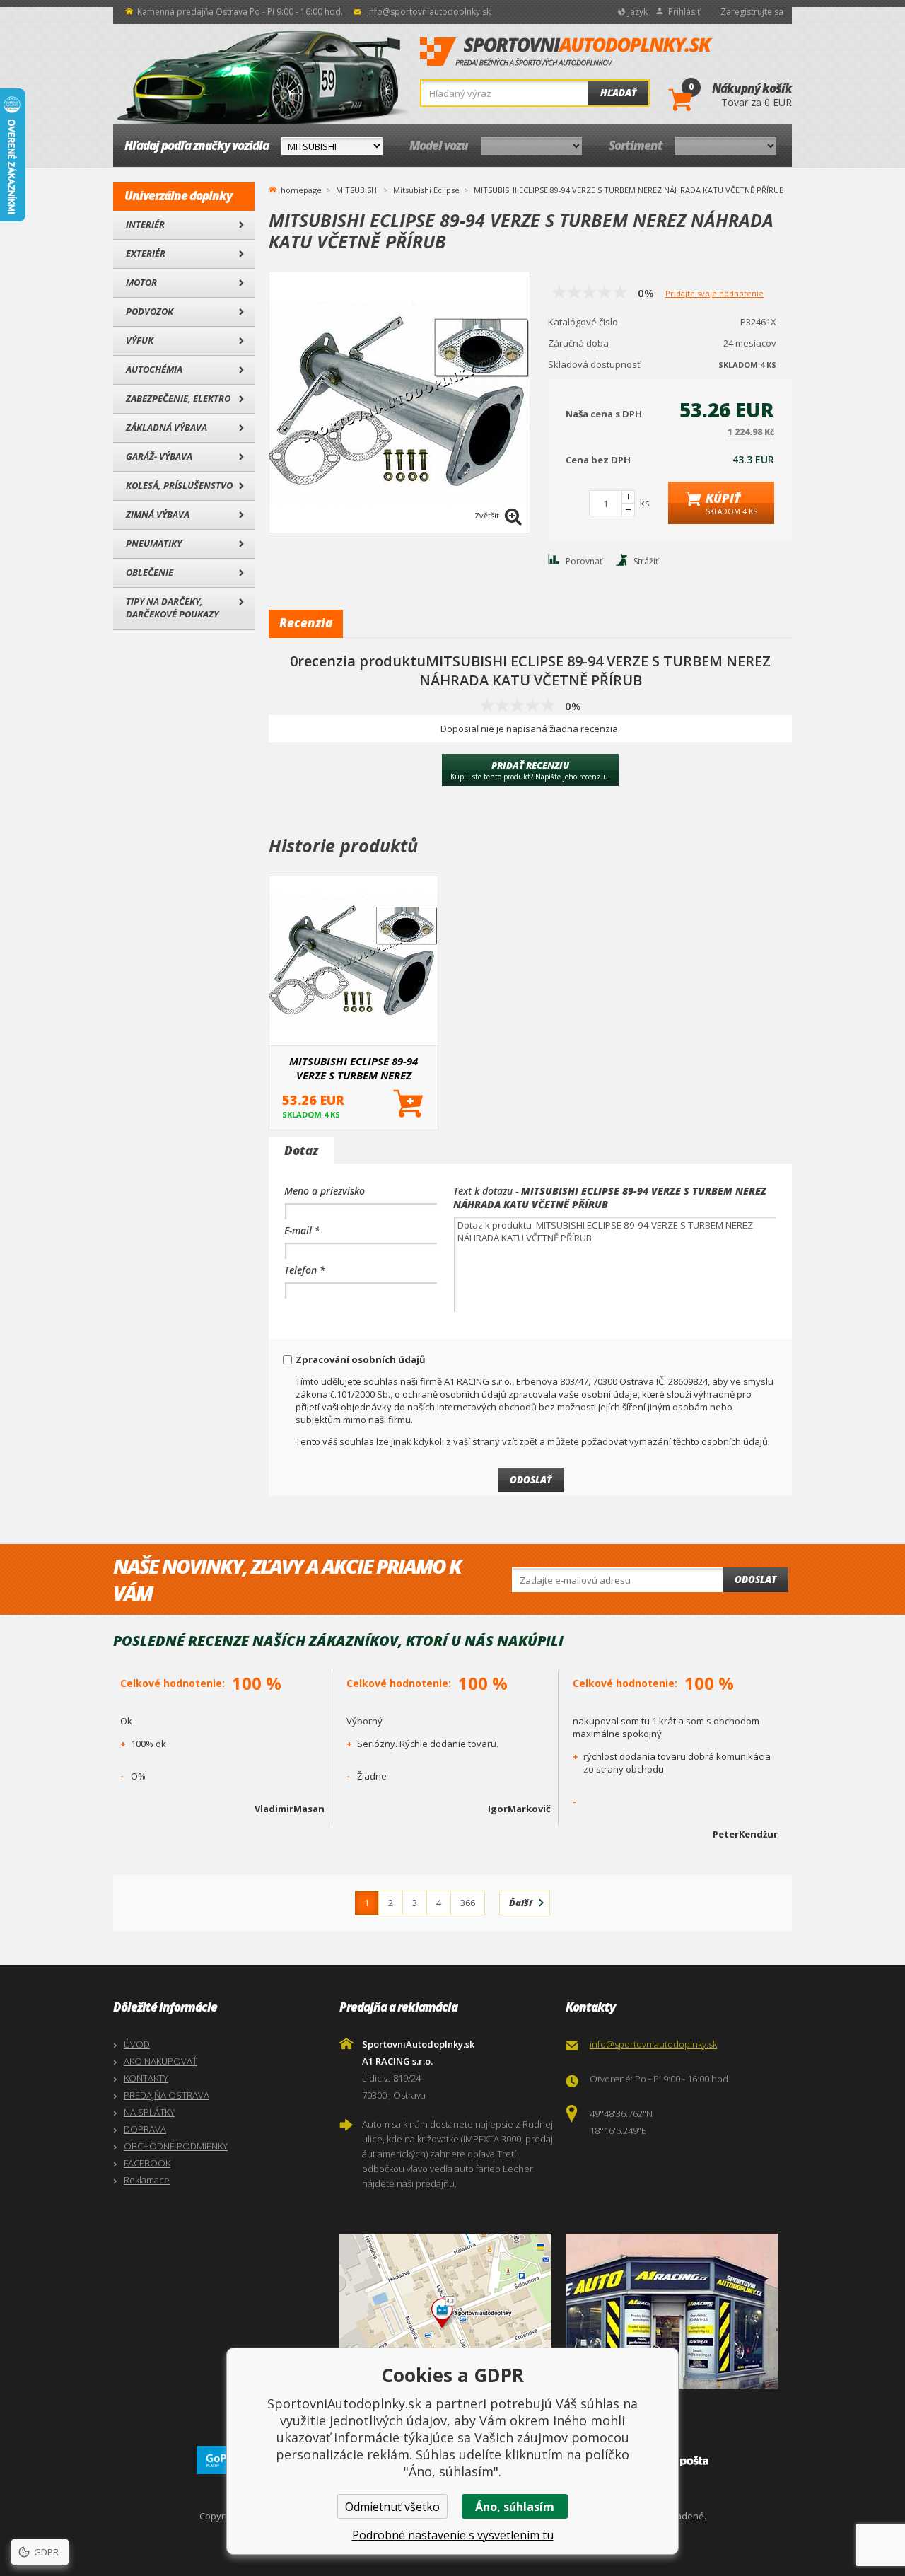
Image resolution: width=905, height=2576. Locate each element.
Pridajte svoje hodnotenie (714, 293)
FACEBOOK (147, 2163)
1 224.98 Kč (751, 432)
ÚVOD (137, 2044)
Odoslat (755, 1579)
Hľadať (618, 93)
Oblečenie (150, 572)
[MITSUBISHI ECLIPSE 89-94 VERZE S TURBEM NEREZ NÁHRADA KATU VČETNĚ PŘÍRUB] (354, 961)
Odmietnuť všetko (392, 2507)
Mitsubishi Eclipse (426, 190)
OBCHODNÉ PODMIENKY (176, 2146)
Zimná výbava (158, 514)
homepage (301, 189)
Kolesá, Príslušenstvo (179, 485)
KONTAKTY (146, 2078)
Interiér (145, 224)
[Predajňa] (675, 2311)
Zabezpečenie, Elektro (178, 398)
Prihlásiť (684, 12)
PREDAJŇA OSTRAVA (167, 2095)
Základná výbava (167, 427)
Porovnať (584, 561)
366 (468, 1903)
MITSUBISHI (357, 190)
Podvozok (150, 311)
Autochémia (154, 369)
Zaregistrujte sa (752, 12)
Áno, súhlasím (515, 2507)
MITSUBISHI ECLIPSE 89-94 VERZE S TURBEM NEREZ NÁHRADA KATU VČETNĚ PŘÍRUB (354, 1068)
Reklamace (147, 2180)
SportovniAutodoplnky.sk (566, 52)
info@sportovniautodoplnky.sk (429, 12)
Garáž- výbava (159, 456)
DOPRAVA (145, 2129)
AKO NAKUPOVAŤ (160, 2061)
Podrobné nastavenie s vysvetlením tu (453, 2535)
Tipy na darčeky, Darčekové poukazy (172, 608)
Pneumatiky (154, 543)
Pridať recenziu (530, 770)
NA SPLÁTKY (149, 2112)
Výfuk (140, 340)
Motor (141, 282)
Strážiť (646, 561)
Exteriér (146, 253)
